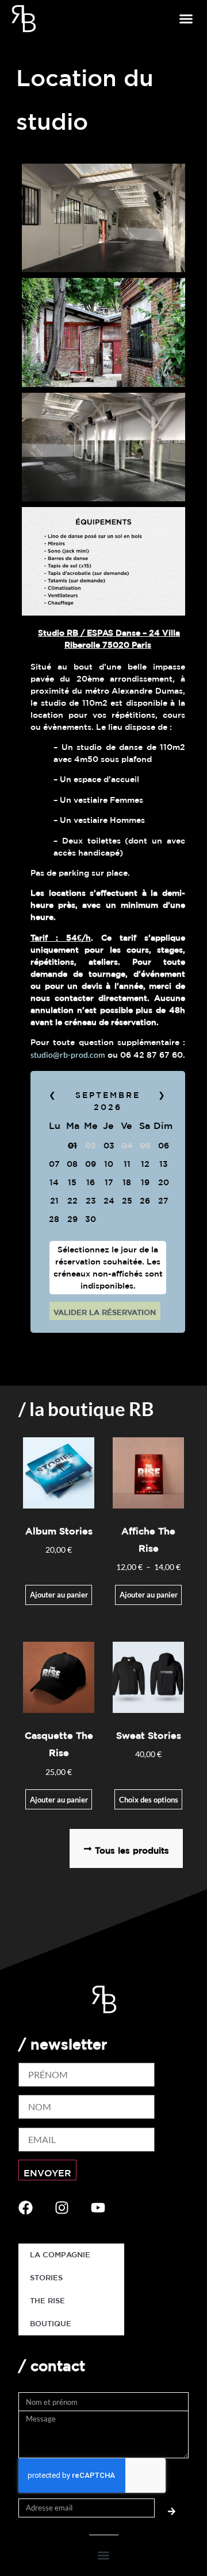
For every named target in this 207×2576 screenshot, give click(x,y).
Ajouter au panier (59, 1595)
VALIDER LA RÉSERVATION (105, 1312)
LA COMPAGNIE (60, 2255)
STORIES (46, 2278)
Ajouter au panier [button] (59, 1800)
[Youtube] (98, 2208)
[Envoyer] (172, 2508)
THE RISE (47, 2301)
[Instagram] (62, 2208)
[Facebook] (26, 2208)
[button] (186, 19)
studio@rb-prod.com (68, 1055)
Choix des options (149, 1800)
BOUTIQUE (51, 2324)
